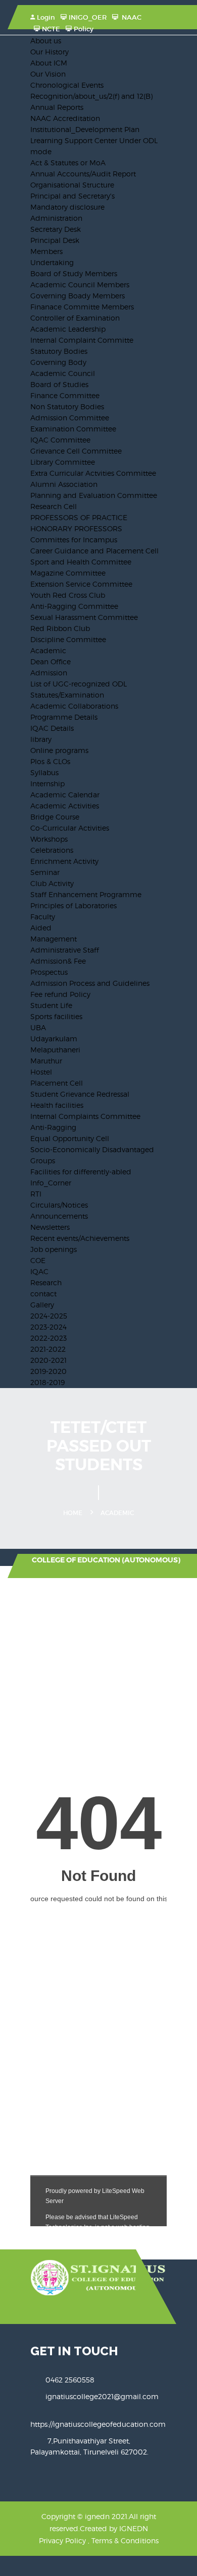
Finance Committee (65, 395)
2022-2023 (48, 1338)
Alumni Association (64, 484)
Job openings (54, 1249)
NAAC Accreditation (65, 118)
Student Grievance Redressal (80, 1094)
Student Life (51, 1005)
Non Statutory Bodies (67, 406)
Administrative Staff (65, 950)
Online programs (59, 750)
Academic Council (63, 373)
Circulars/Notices (59, 1205)
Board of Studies (59, 384)
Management (54, 939)
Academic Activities (65, 806)
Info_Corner (51, 1183)
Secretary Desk (56, 229)
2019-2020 (48, 1371)
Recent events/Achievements (80, 1238)
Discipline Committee (68, 639)
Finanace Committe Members (82, 307)
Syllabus (44, 772)
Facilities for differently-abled (81, 1172)
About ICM (49, 63)
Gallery (42, 1305)
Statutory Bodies (59, 351)
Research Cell (54, 506)
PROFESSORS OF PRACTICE (79, 517)
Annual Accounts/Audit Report (83, 174)
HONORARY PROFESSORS (76, 528)
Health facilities (57, 1105)
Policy (84, 29)
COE (38, 1260)
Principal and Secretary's (72, 196)
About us (46, 41)
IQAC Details (52, 728)
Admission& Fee (58, 961)
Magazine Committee (68, 573)
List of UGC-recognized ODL (79, 684)
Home (73, 1513)
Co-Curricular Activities (70, 828)
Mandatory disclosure (67, 207)
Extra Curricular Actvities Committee (93, 473)
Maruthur (46, 1061)
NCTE (51, 29)
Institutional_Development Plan (85, 129)
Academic (48, 650)
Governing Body (58, 362)
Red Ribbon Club (60, 628)
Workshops (49, 839)
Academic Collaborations (74, 706)
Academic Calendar (65, 795)
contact (43, 1294)
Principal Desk (55, 240)
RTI (36, 1194)
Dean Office (51, 662)
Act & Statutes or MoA (68, 163)
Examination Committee (73, 429)
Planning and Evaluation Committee (94, 495)
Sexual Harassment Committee (84, 617)
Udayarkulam (54, 1039)
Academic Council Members (80, 285)
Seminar (45, 872)
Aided (41, 928)
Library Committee (63, 462)
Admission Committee (70, 418)
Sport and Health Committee (81, 562)
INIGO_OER (88, 17)
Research (46, 1282)
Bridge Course (55, 817)
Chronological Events (67, 85)
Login (46, 17)
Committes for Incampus (74, 540)
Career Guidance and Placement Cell (94, 551)
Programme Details (64, 717)
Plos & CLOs (50, 761)
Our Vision (48, 74)
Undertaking (52, 262)
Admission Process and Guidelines (90, 983)
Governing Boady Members (78, 296)
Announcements (59, 1216)
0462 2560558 (70, 2380)
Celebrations (52, 850)
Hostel (41, 1072)
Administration (56, 218)
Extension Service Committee (81, 584)
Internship (47, 783)
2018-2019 (47, 1382)
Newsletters (50, 1227)
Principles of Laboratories (73, 905)
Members (46, 251)
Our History (50, 52)
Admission (49, 673)
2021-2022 (48, 1349)
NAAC (131, 17)
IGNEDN (134, 2528)
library (41, 739)
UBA (38, 1027)
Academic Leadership (68, 329)
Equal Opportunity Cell (70, 1138)
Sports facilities (56, 1016)
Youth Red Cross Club (68, 595)
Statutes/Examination (67, 695)
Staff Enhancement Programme (86, 894)
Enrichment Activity (64, 861)
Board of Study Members (74, 273)
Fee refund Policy (60, 994)
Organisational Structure (72, 185)
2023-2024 (48, 1327)
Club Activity (52, 883)
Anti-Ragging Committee (74, 606)
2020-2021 (48, 1360)
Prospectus (49, 972)
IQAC (39, 1271)
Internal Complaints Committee (85, 1116)
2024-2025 (49, 1316)
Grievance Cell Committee (76, 451)
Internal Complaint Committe (82, 340)
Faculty (43, 917)
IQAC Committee (60, 440)
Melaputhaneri (55, 1050)
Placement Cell (57, 1083)
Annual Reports (57, 107)
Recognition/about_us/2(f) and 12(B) (91, 96)
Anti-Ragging (53, 1127)
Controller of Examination (75, 318)
